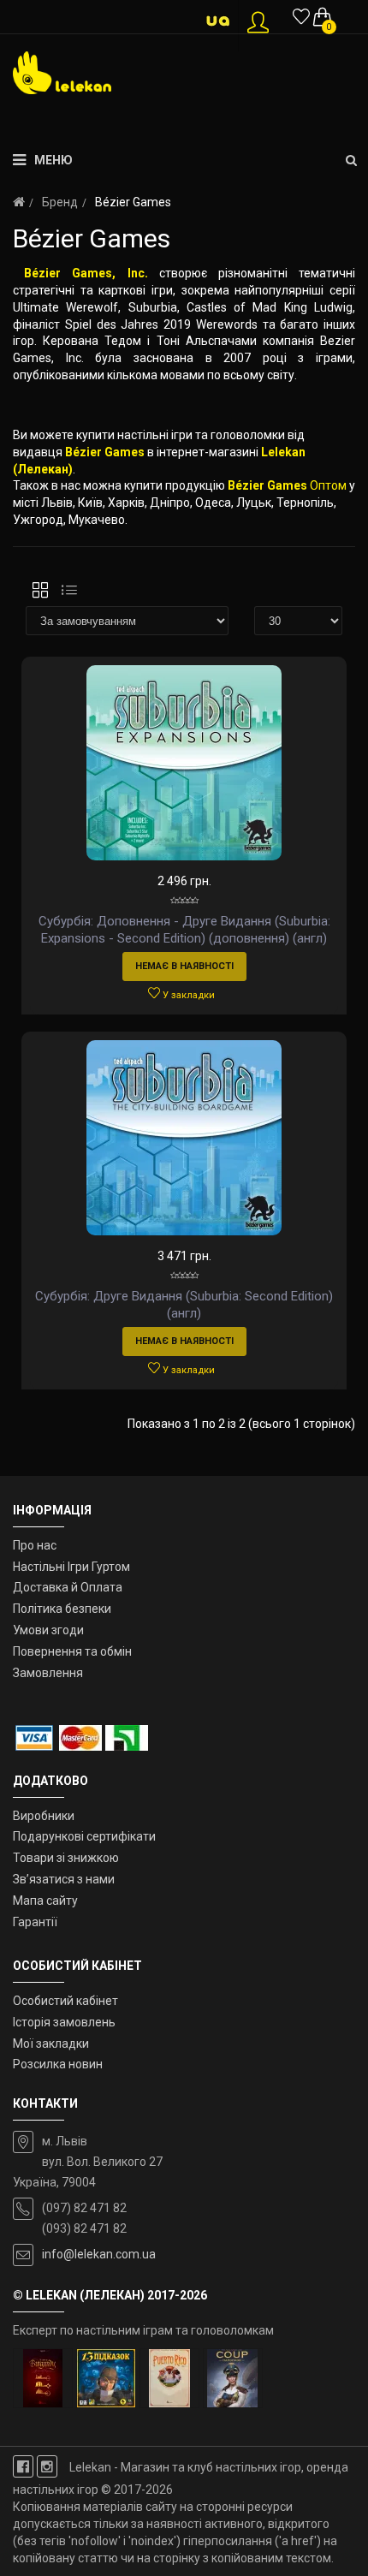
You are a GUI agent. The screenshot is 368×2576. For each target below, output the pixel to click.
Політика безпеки (62, 1609)
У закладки (187, 995)
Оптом (328, 485)
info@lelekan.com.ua (99, 2254)
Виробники (44, 1816)
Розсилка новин (58, 2064)
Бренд (60, 202)
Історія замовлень (64, 2022)
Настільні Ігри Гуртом (71, 1567)
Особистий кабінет (65, 2001)
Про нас (35, 1545)
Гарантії (35, 1922)
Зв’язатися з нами (64, 1879)
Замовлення (48, 1673)
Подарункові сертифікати (84, 1836)
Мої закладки (51, 2044)
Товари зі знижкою (66, 1858)
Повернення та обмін (72, 1651)
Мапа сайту (45, 1901)
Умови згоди (48, 1630)
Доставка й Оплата (68, 1587)
